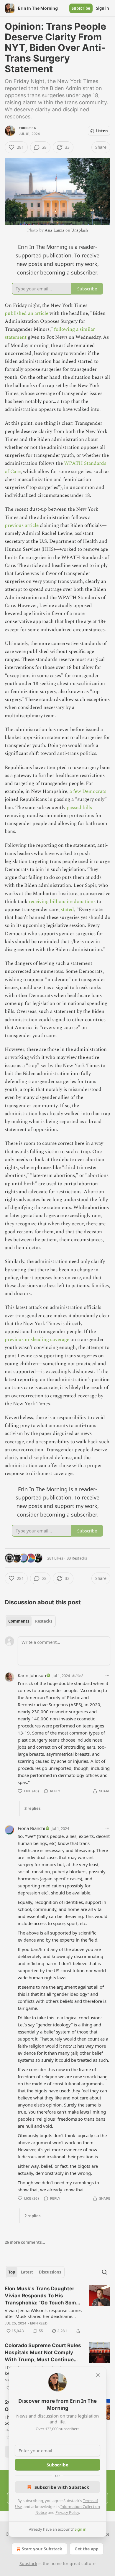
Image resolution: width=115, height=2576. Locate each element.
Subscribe (81, 8)
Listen (102, 131)
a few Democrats (88, 791)
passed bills (79, 808)
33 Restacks (77, 1558)
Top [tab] (12, 2272)
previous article (22, 525)
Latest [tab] (27, 2272)
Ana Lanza (54, 230)
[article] (57, 2310)
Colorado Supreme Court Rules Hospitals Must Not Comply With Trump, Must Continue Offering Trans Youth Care (43, 2353)
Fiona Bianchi (31, 1828)
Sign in (103, 8)
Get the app (87, 2549)
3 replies (32, 1808)
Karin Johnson (32, 1675)
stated (67, 910)
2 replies (32, 2216)
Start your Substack (42, 2549)
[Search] (104, 2272)
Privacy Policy (67, 2512)
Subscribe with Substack (62, 2487)
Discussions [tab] (50, 2272)
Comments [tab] (19, 1621)
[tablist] (30, 1621)
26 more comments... (25, 2242)
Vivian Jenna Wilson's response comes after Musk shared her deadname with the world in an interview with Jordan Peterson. (43, 2313)
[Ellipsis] (107, 1675)
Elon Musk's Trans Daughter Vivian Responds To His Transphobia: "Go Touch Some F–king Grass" (42, 2296)
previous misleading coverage (37, 1340)
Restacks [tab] (44, 1621)
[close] (98, 2375)
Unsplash (79, 230)
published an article (27, 313)
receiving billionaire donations (62, 902)
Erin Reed (28, 128)
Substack (28, 2563)
